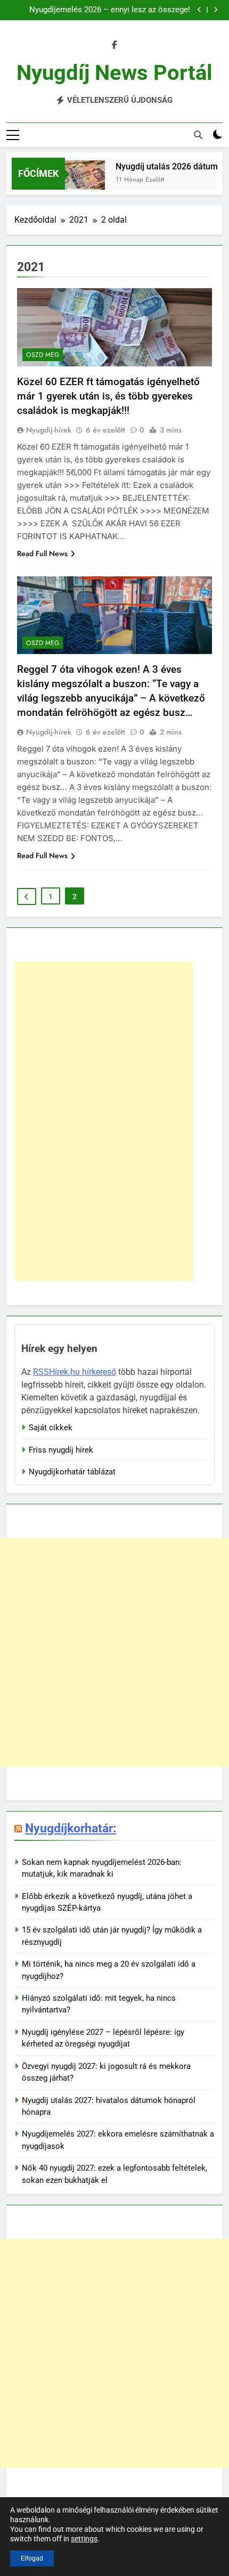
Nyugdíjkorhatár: (71, 1828)
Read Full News (42, 553)
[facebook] (114, 45)
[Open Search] (198, 135)
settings (84, 2539)
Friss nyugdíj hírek (61, 1450)
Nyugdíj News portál (114, 73)
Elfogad (32, 2558)
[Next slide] (215, 10)
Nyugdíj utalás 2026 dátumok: (165, 166)
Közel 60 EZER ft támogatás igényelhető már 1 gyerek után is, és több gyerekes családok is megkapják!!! (108, 396)
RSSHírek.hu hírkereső (75, 1372)
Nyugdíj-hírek (49, 430)
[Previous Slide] (199, 10)
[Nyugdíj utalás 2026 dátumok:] (77, 180)
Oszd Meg (43, 355)
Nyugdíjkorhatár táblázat (72, 1472)
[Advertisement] (104, 1121)
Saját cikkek (51, 1428)
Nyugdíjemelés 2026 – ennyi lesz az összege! (110, 10)
